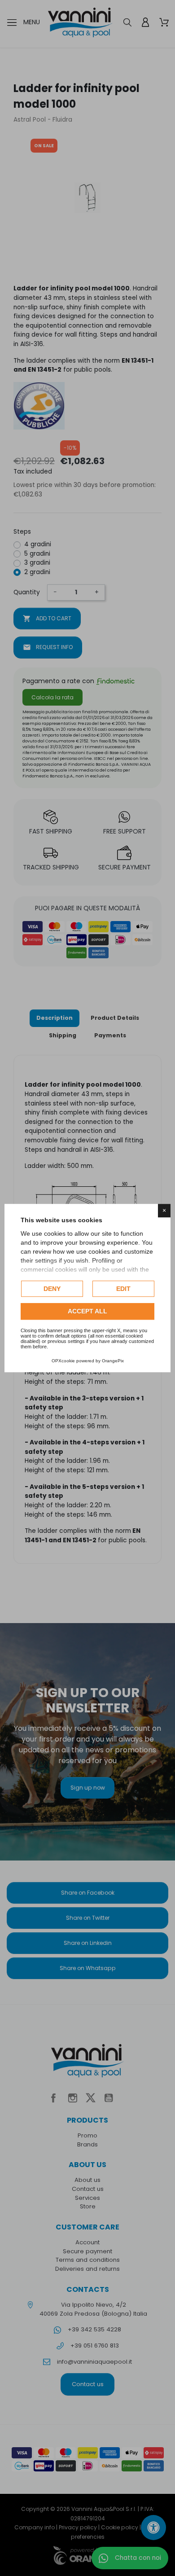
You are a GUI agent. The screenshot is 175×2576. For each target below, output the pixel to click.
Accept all (87, 1312)
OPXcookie (63, 1361)
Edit (123, 1289)
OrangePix (113, 1361)
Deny (52, 1289)
